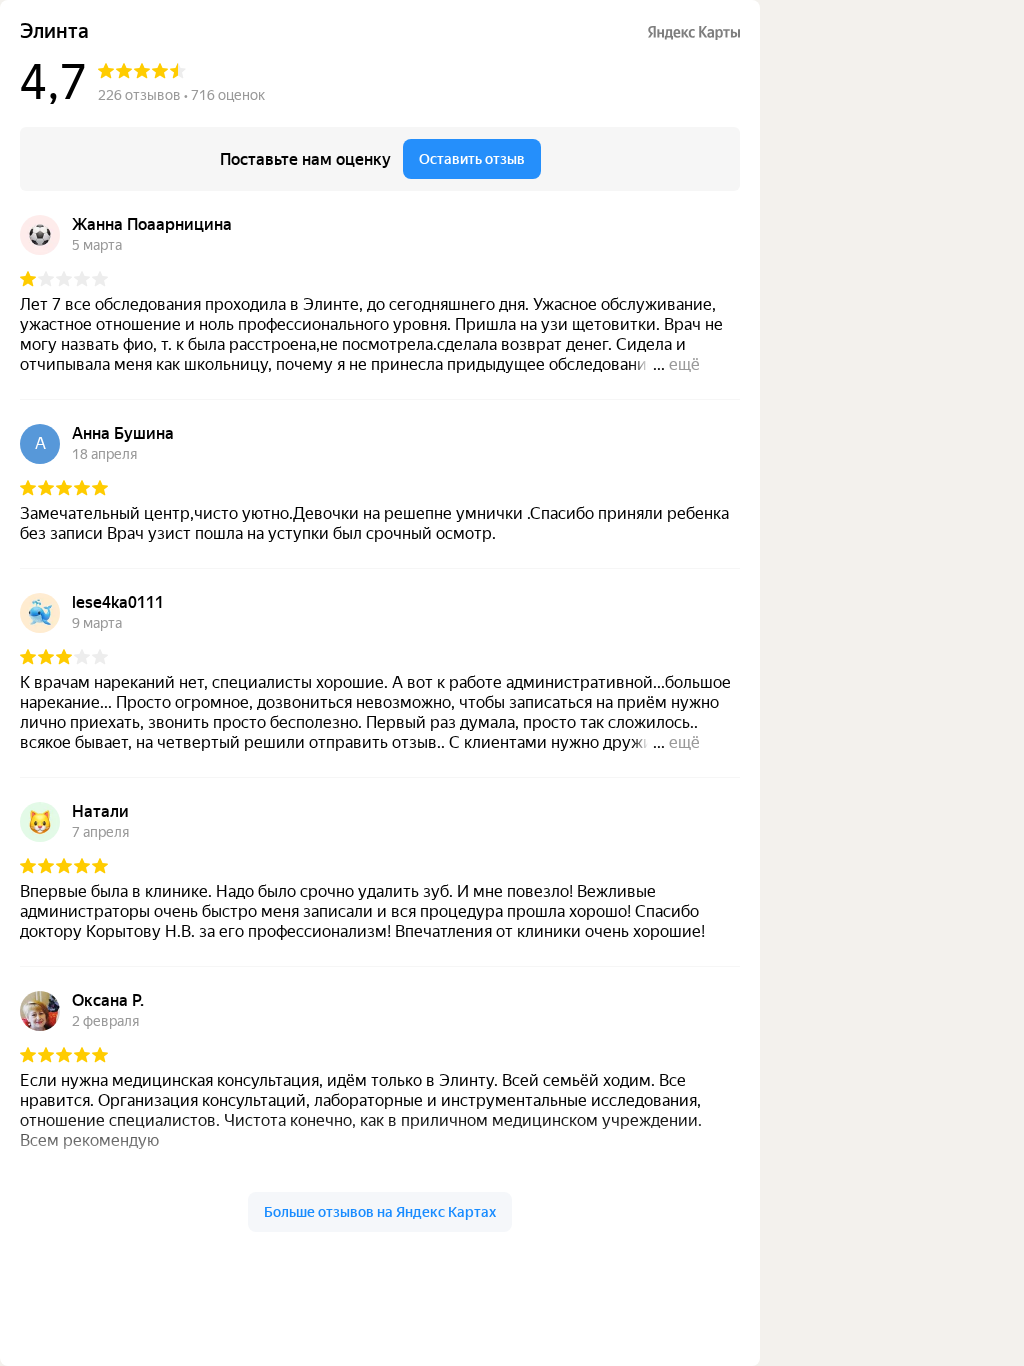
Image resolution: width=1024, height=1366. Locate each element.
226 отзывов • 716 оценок (181, 95)
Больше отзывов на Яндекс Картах (380, 1212)
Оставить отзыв (472, 159)
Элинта (54, 31)
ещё (684, 364)
